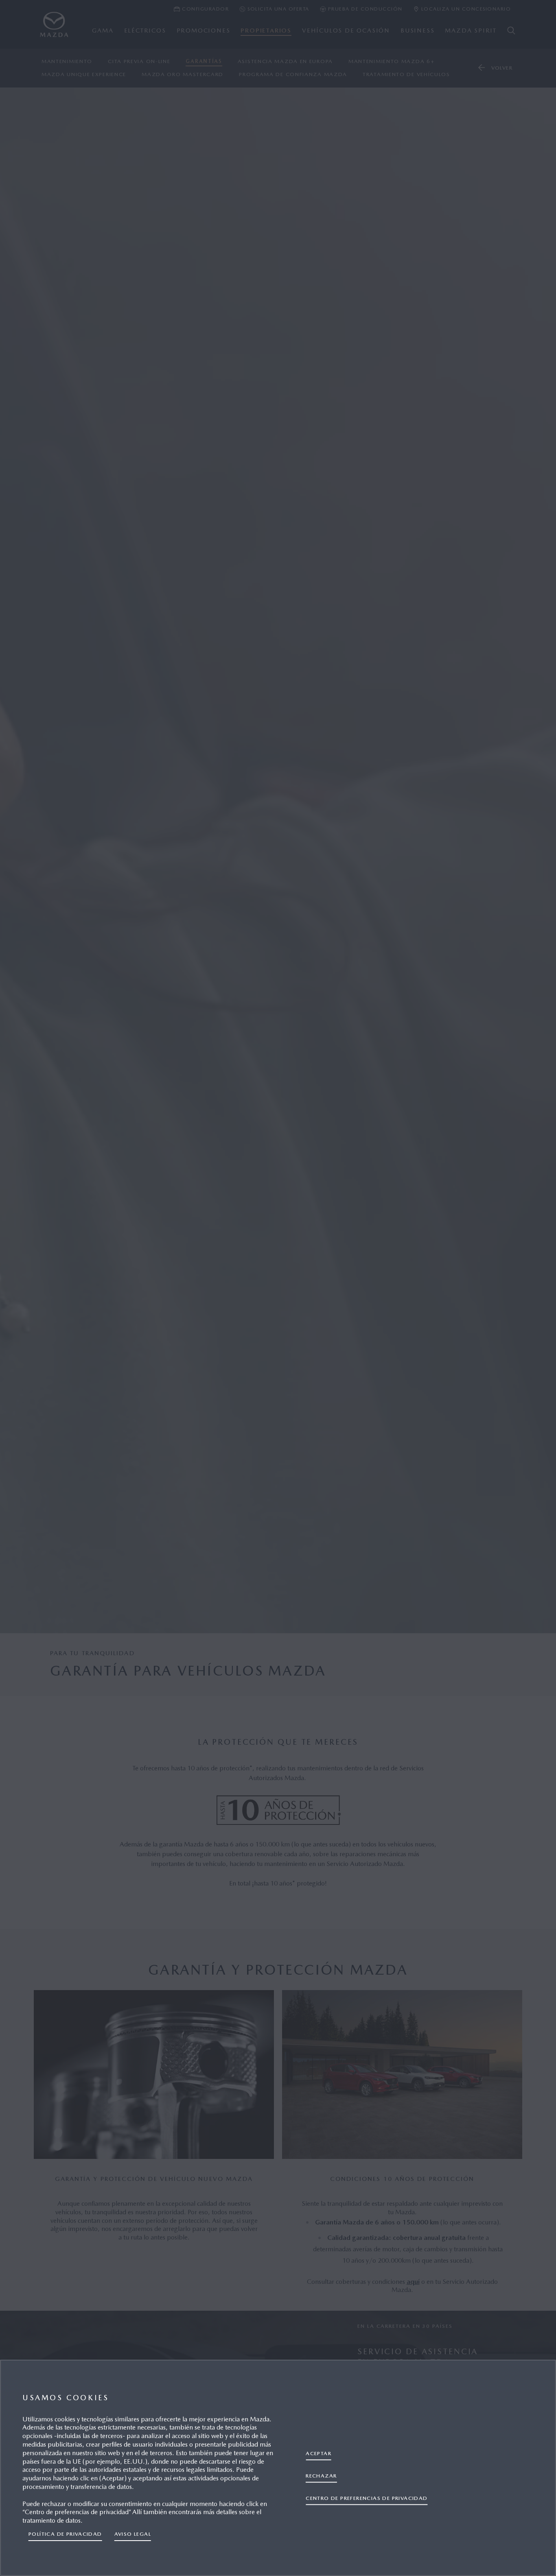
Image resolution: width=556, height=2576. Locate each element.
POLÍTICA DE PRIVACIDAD (65, 2534)
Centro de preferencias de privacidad (367, 2498)
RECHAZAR (321, 2476)
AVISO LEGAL (133, 2534)
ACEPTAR (318, 2453)
